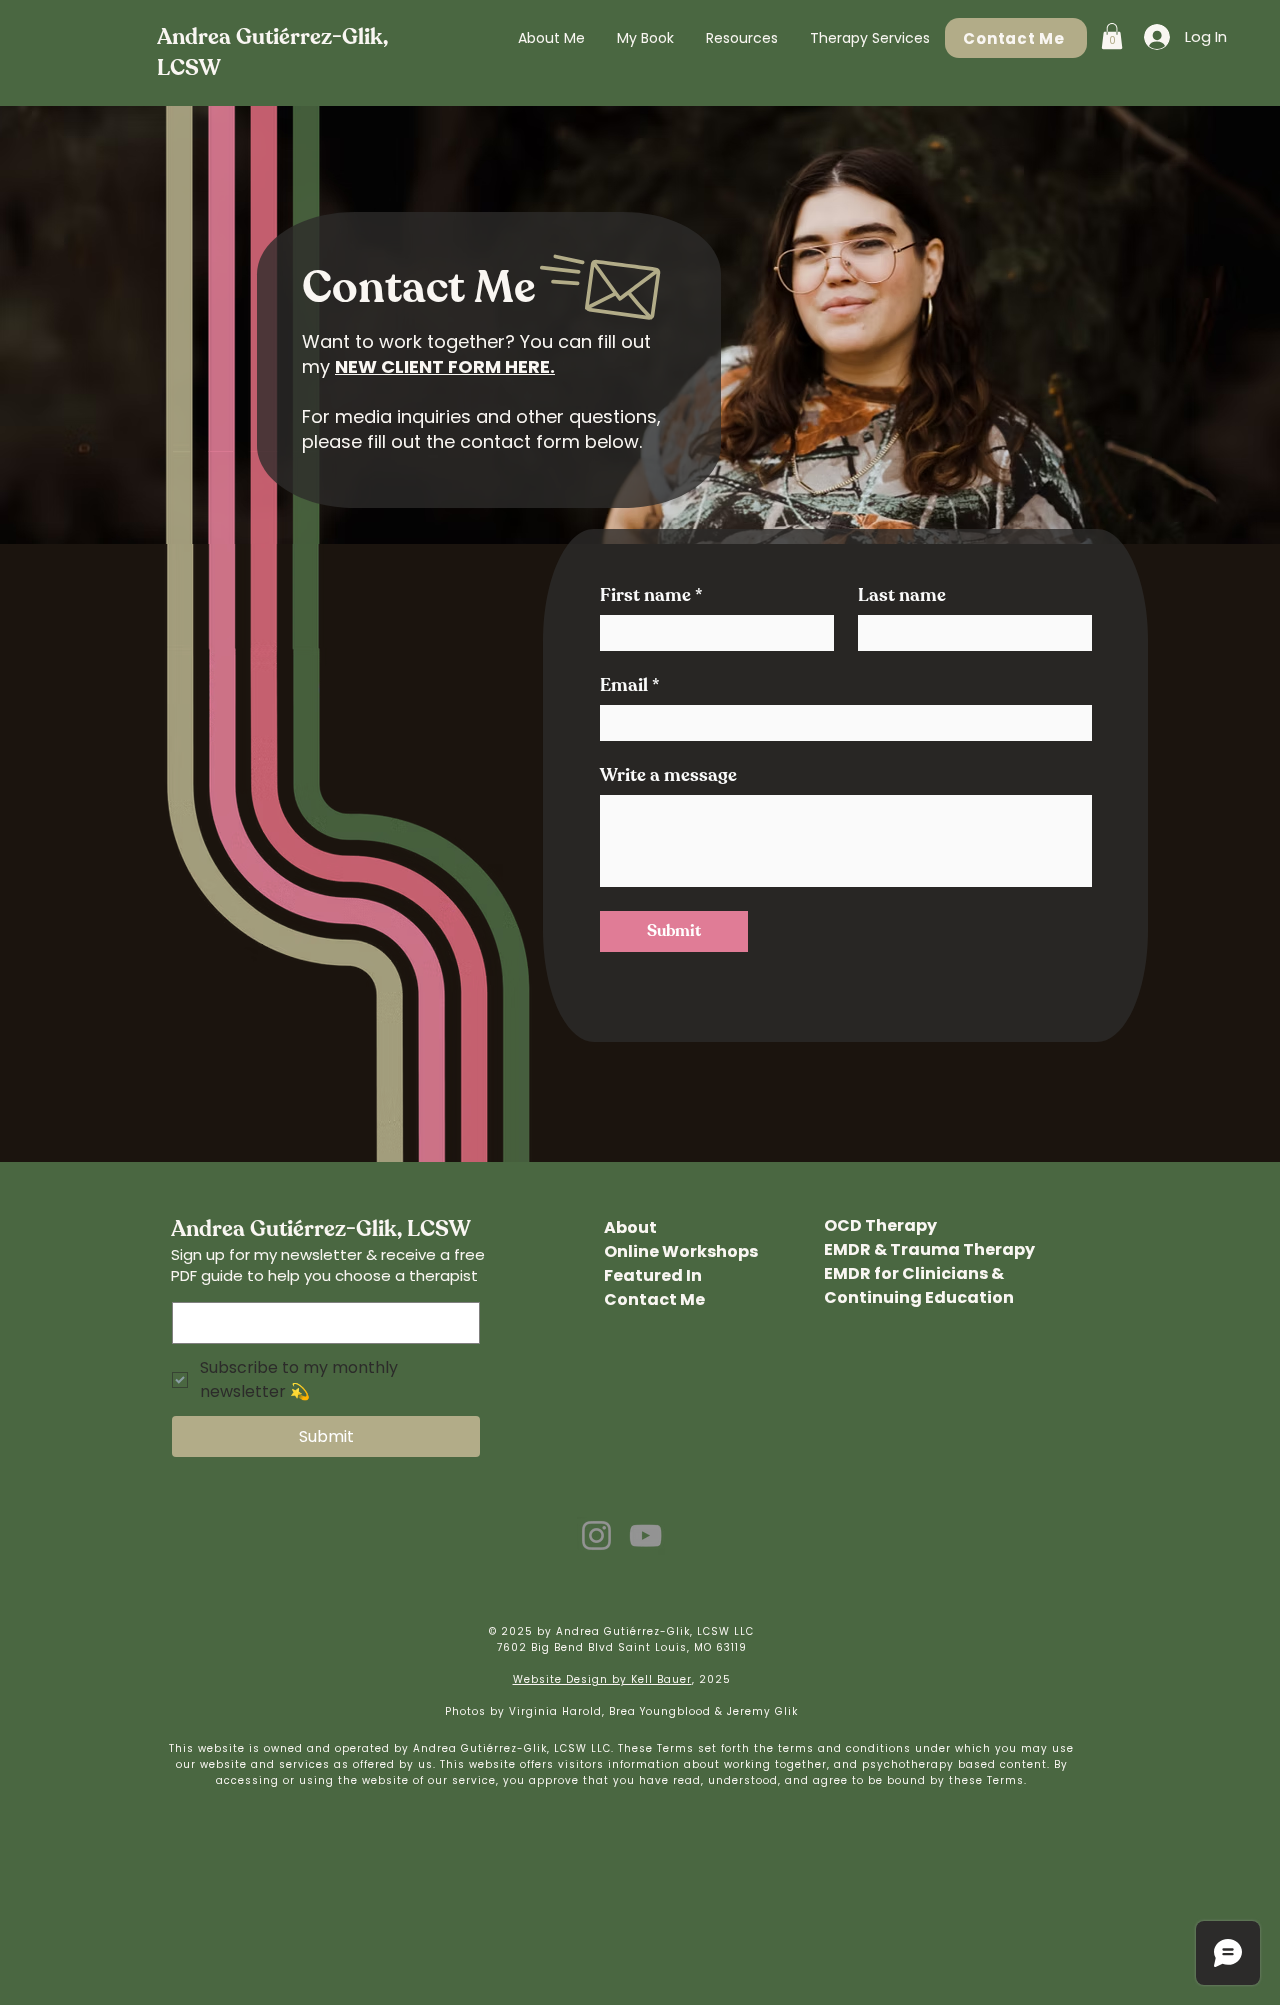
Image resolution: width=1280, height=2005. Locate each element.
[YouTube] (645, 1535)
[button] (742, 38)
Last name (902, 596)
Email (630, 686)
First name (651, 596)
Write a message (668, 776)
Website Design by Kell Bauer (602, 1679)
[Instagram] (596, 1535)
